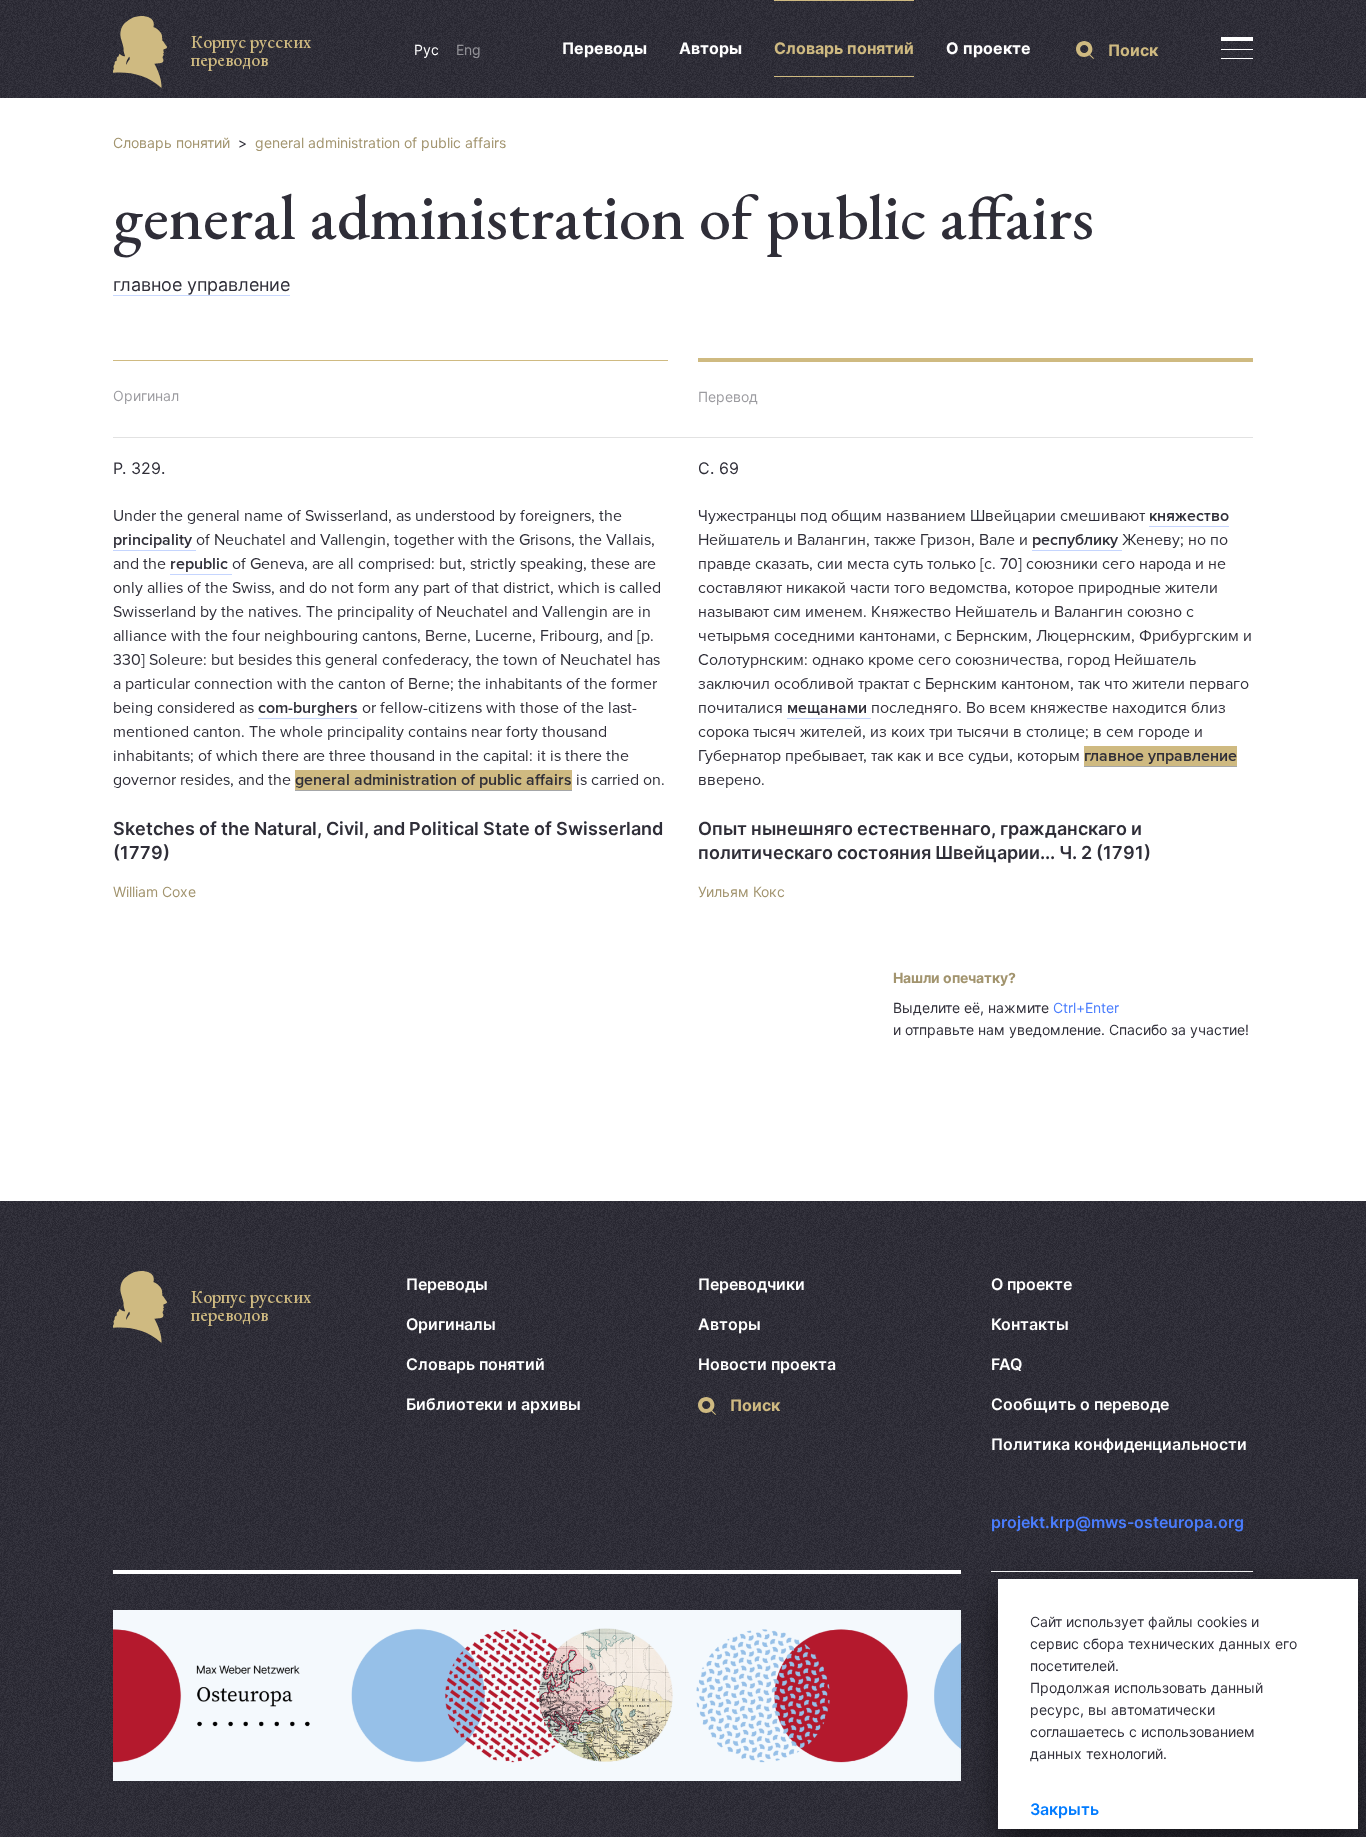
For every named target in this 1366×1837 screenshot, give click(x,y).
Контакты (1030, 1324)
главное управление (201, 284)
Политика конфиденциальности (1119, 1444)
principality (154, 540)
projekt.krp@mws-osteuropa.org (1117, 1522)
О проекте (988, 48)
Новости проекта (767, 1364)
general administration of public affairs (380, 142)
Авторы (710, 48)
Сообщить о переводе (1080, 1404)
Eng (468, 49)
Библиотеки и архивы (493, 1404)
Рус (426, 49)
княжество (1189, 516)
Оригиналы (451, 1324)
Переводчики (751, 1284)
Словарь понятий (844, 48)
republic (201, 564)
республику (1077, 540)
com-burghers (308, 708)
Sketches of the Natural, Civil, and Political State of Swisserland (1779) (388, 840)
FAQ (1006, 1364)
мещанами (829, 708)
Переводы (604, 48)
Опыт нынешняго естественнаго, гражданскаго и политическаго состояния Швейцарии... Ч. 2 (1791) (924, 840)
